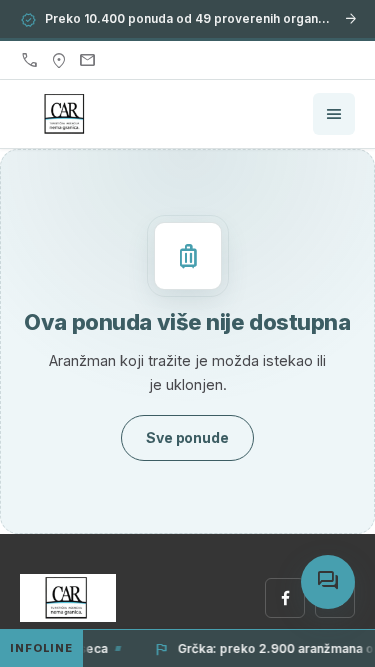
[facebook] (285, 598)
